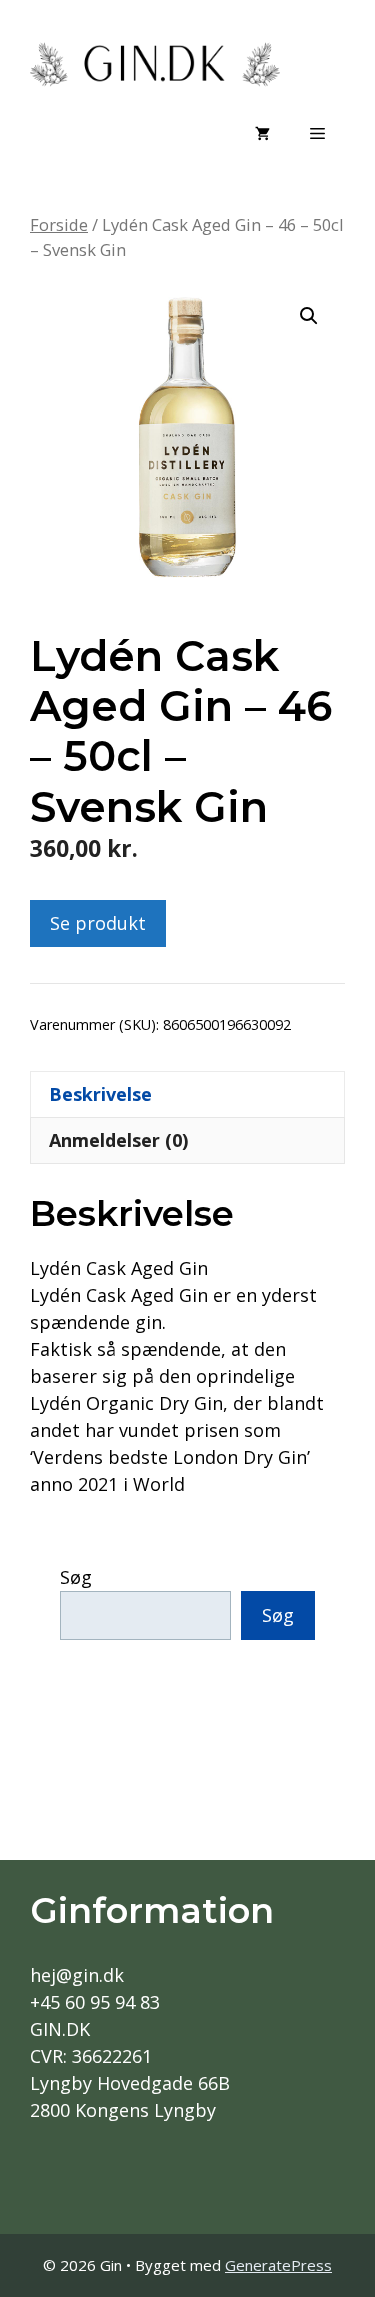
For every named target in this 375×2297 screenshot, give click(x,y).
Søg (76, 1577)
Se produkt (98, 923)
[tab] (187, 1094)
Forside (59, 224)
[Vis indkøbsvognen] (262, 133)
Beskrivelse (100, 1094)
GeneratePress (278, 2265)
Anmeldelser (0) (118, 1140)
